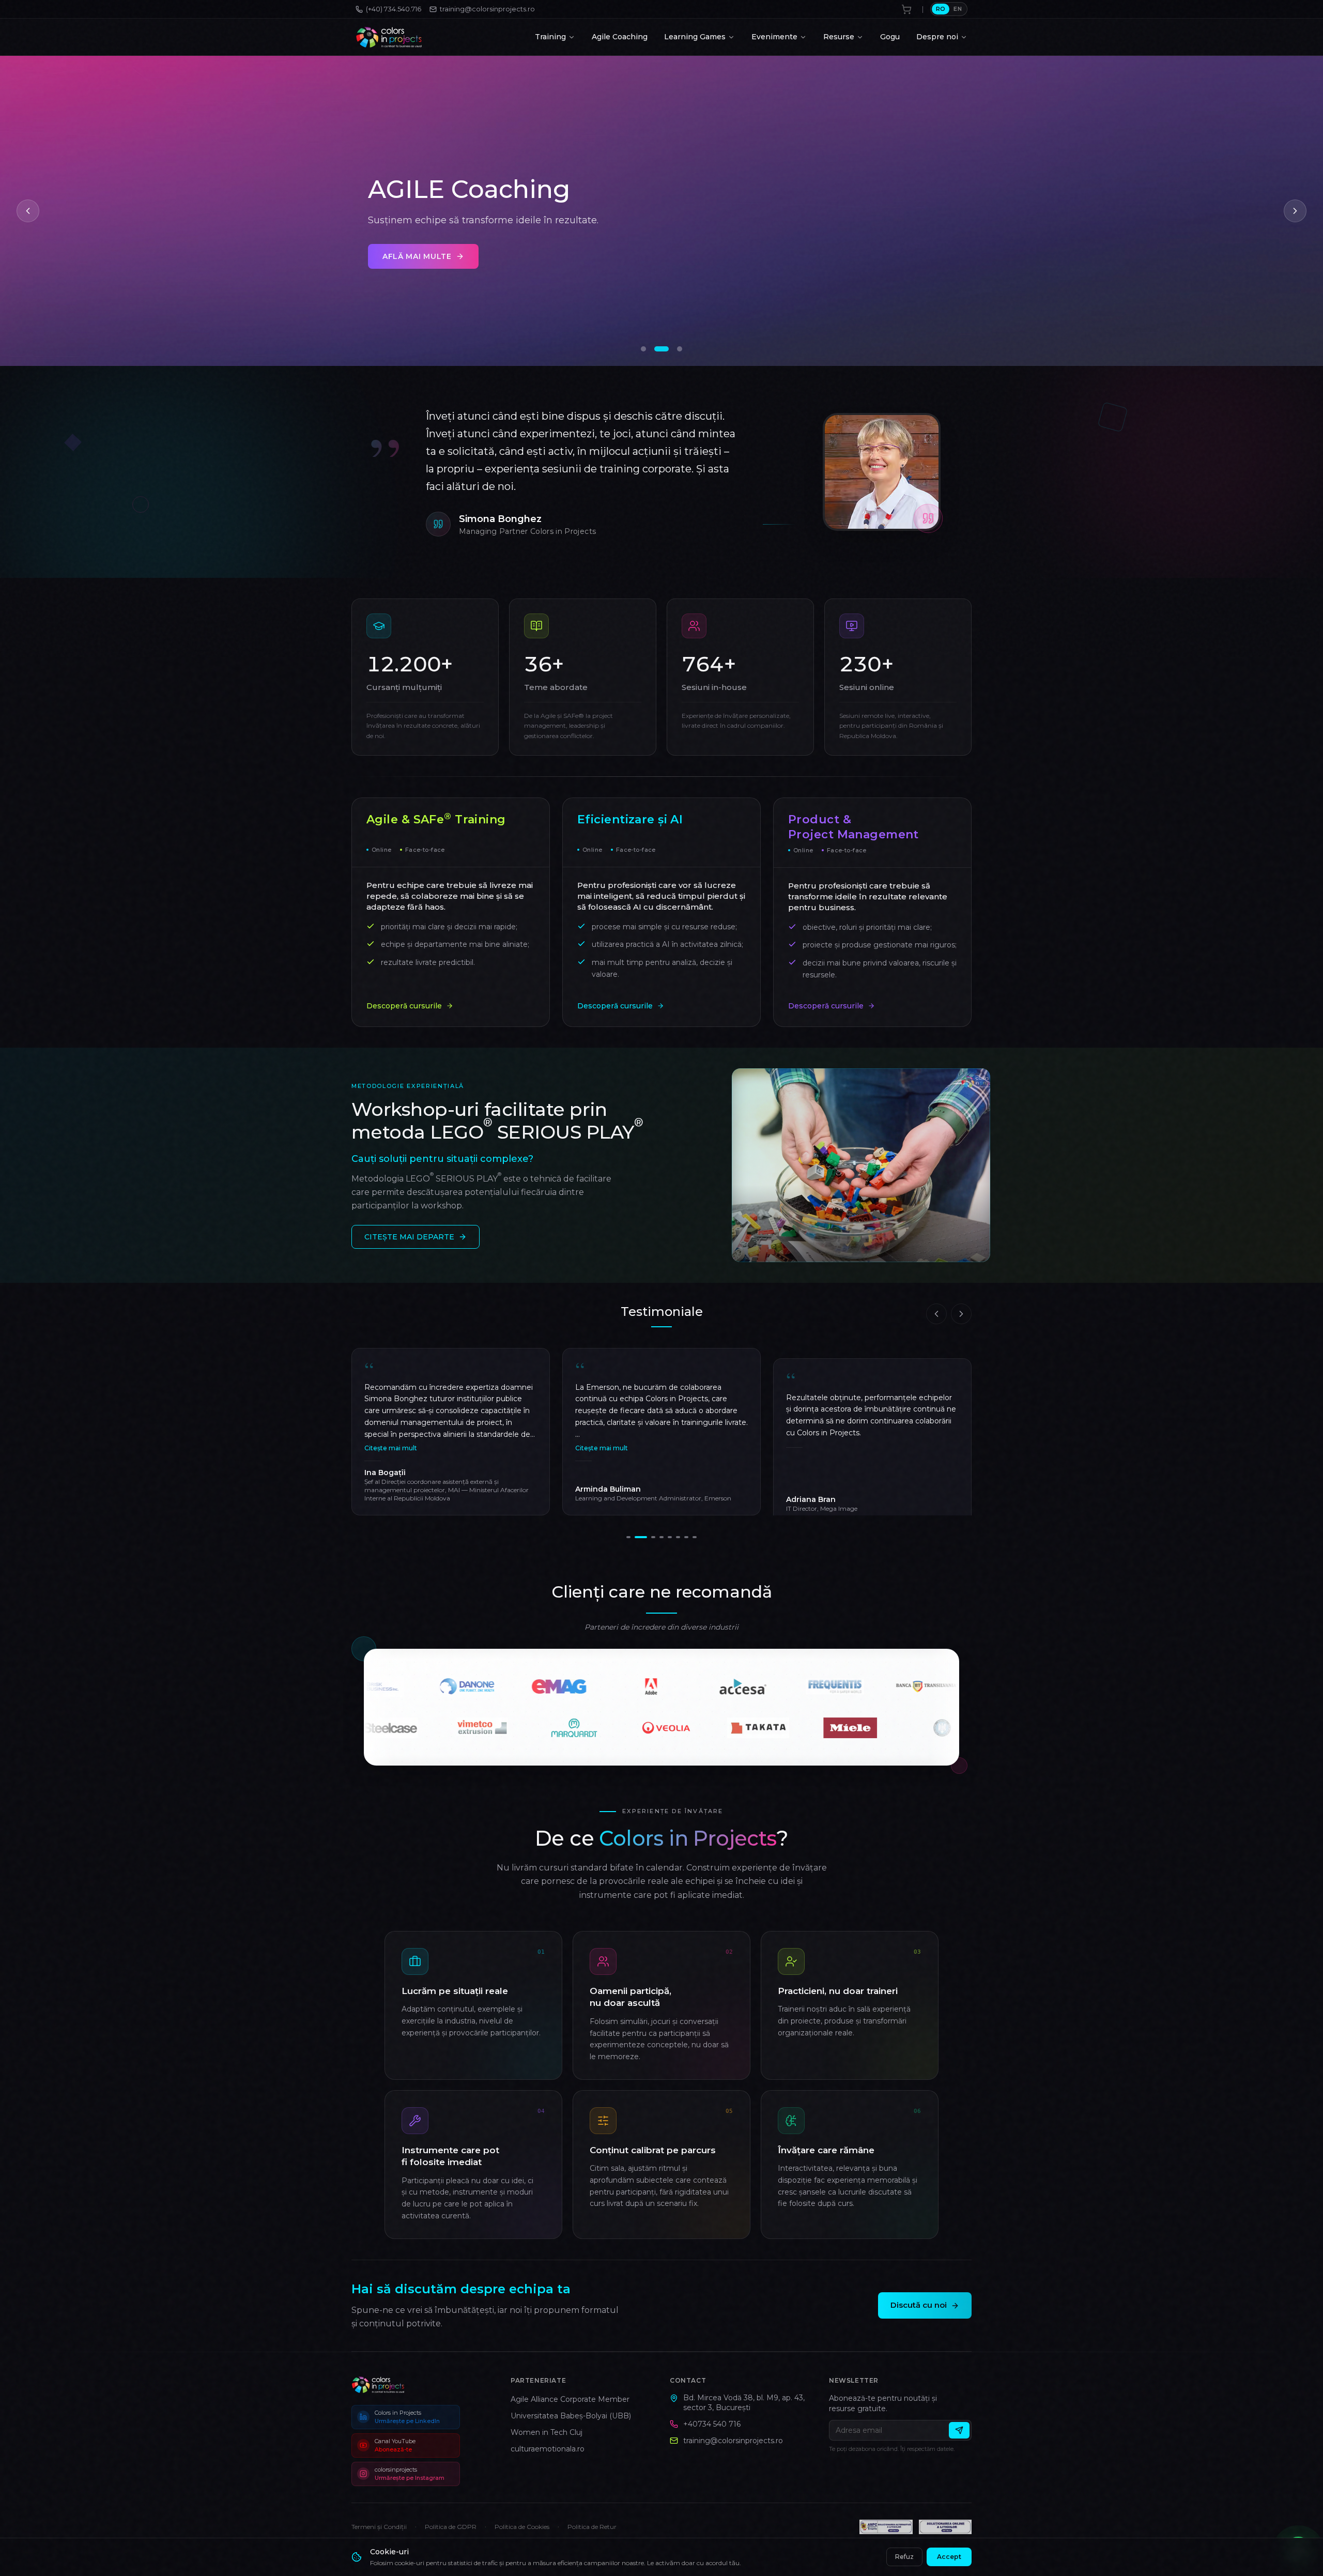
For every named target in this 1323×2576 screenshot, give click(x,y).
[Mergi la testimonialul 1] (628, 1537)
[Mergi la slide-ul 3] (680, 349)
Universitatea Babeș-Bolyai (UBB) (571, 2416)
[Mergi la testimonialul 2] (637, 1537)
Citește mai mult (391, 1448)
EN (958, 9)
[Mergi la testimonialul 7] (686, 1537)
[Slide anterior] (28, 211)
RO (941, 9)
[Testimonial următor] (961, 1314)
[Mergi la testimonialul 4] (653, 1537)
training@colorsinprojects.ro (733, 2441)
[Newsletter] (959, 2430)
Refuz (904, 2557)
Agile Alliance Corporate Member (570, 2399)
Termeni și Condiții (379, 2527)
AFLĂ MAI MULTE (723, 269)
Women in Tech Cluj (547, 2432)
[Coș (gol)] (906, 9)
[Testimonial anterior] (936, 1314)
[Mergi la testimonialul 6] (678, 1537)
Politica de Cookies (522, 2527)
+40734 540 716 (712, 2424)
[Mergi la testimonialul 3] (645, 1537)
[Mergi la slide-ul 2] (666, 349)
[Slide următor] (1295, 211)
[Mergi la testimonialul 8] (695, 1537)
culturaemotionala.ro (548, 2449)
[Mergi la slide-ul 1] (648, 349)
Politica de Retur (592, 2527)
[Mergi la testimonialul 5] (666, 1537)
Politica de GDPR (451, 2527)
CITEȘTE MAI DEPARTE (409, 1237)
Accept (949, 2557)
